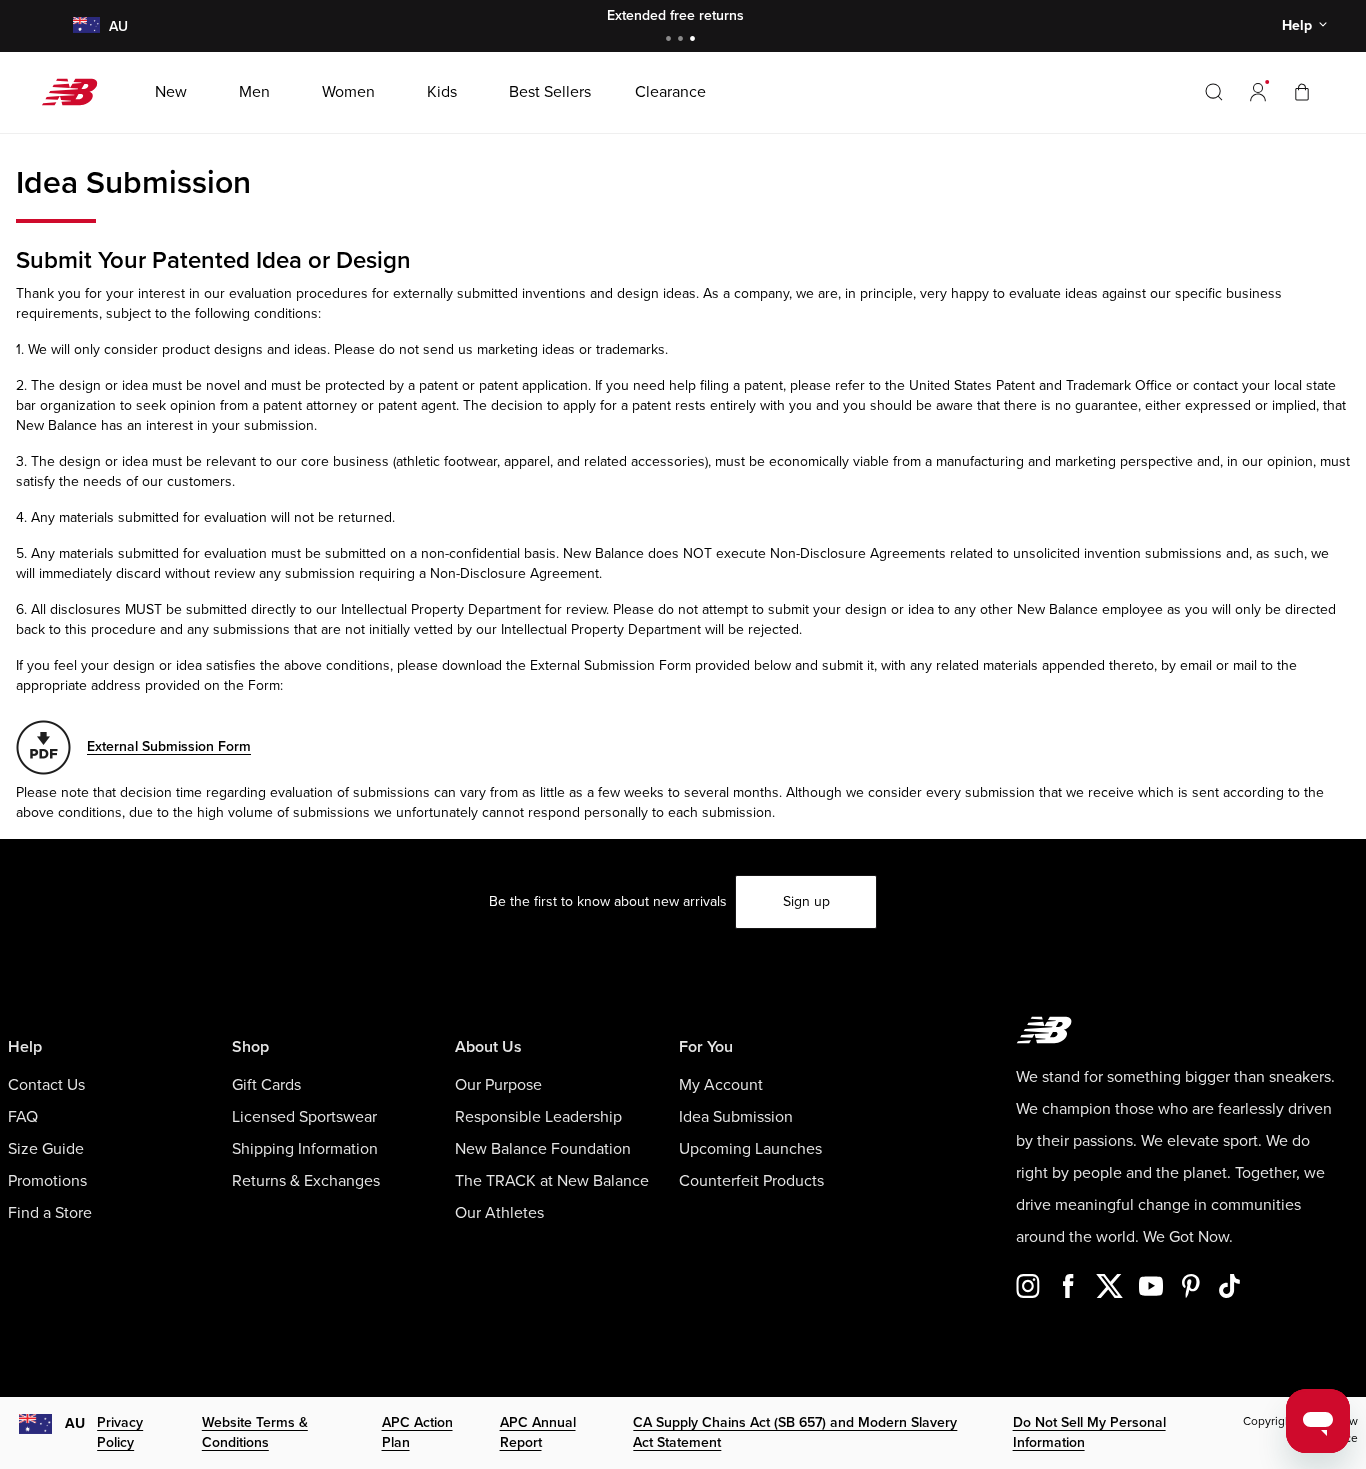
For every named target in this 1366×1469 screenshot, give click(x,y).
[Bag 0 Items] (1302, 91)
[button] (1258, 92)
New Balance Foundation (543, 1149)
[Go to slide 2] (683, 40)
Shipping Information (305, 1149)
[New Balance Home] (77, 92)
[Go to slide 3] (695, 40)
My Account (721, 1085)
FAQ (23, 1117)
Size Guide (46, 1149)
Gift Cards (266, 1085)
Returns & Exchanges (306, 1181)
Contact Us (46, 1085)
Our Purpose (498, 1085)
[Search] (1214, 92)
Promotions (47, 1181)
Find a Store (50, 1213)
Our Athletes (499, 1213)
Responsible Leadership (538, 1117)
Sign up (806, 901)
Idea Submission (736, 1117)
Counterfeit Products (751, 1181)
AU (75, 1423)
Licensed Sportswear (304, 1117)
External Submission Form (169, 746)
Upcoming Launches (750, 1149)
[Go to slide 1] (671, 40)
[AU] (85, 26)
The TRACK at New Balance (552, 1181)
